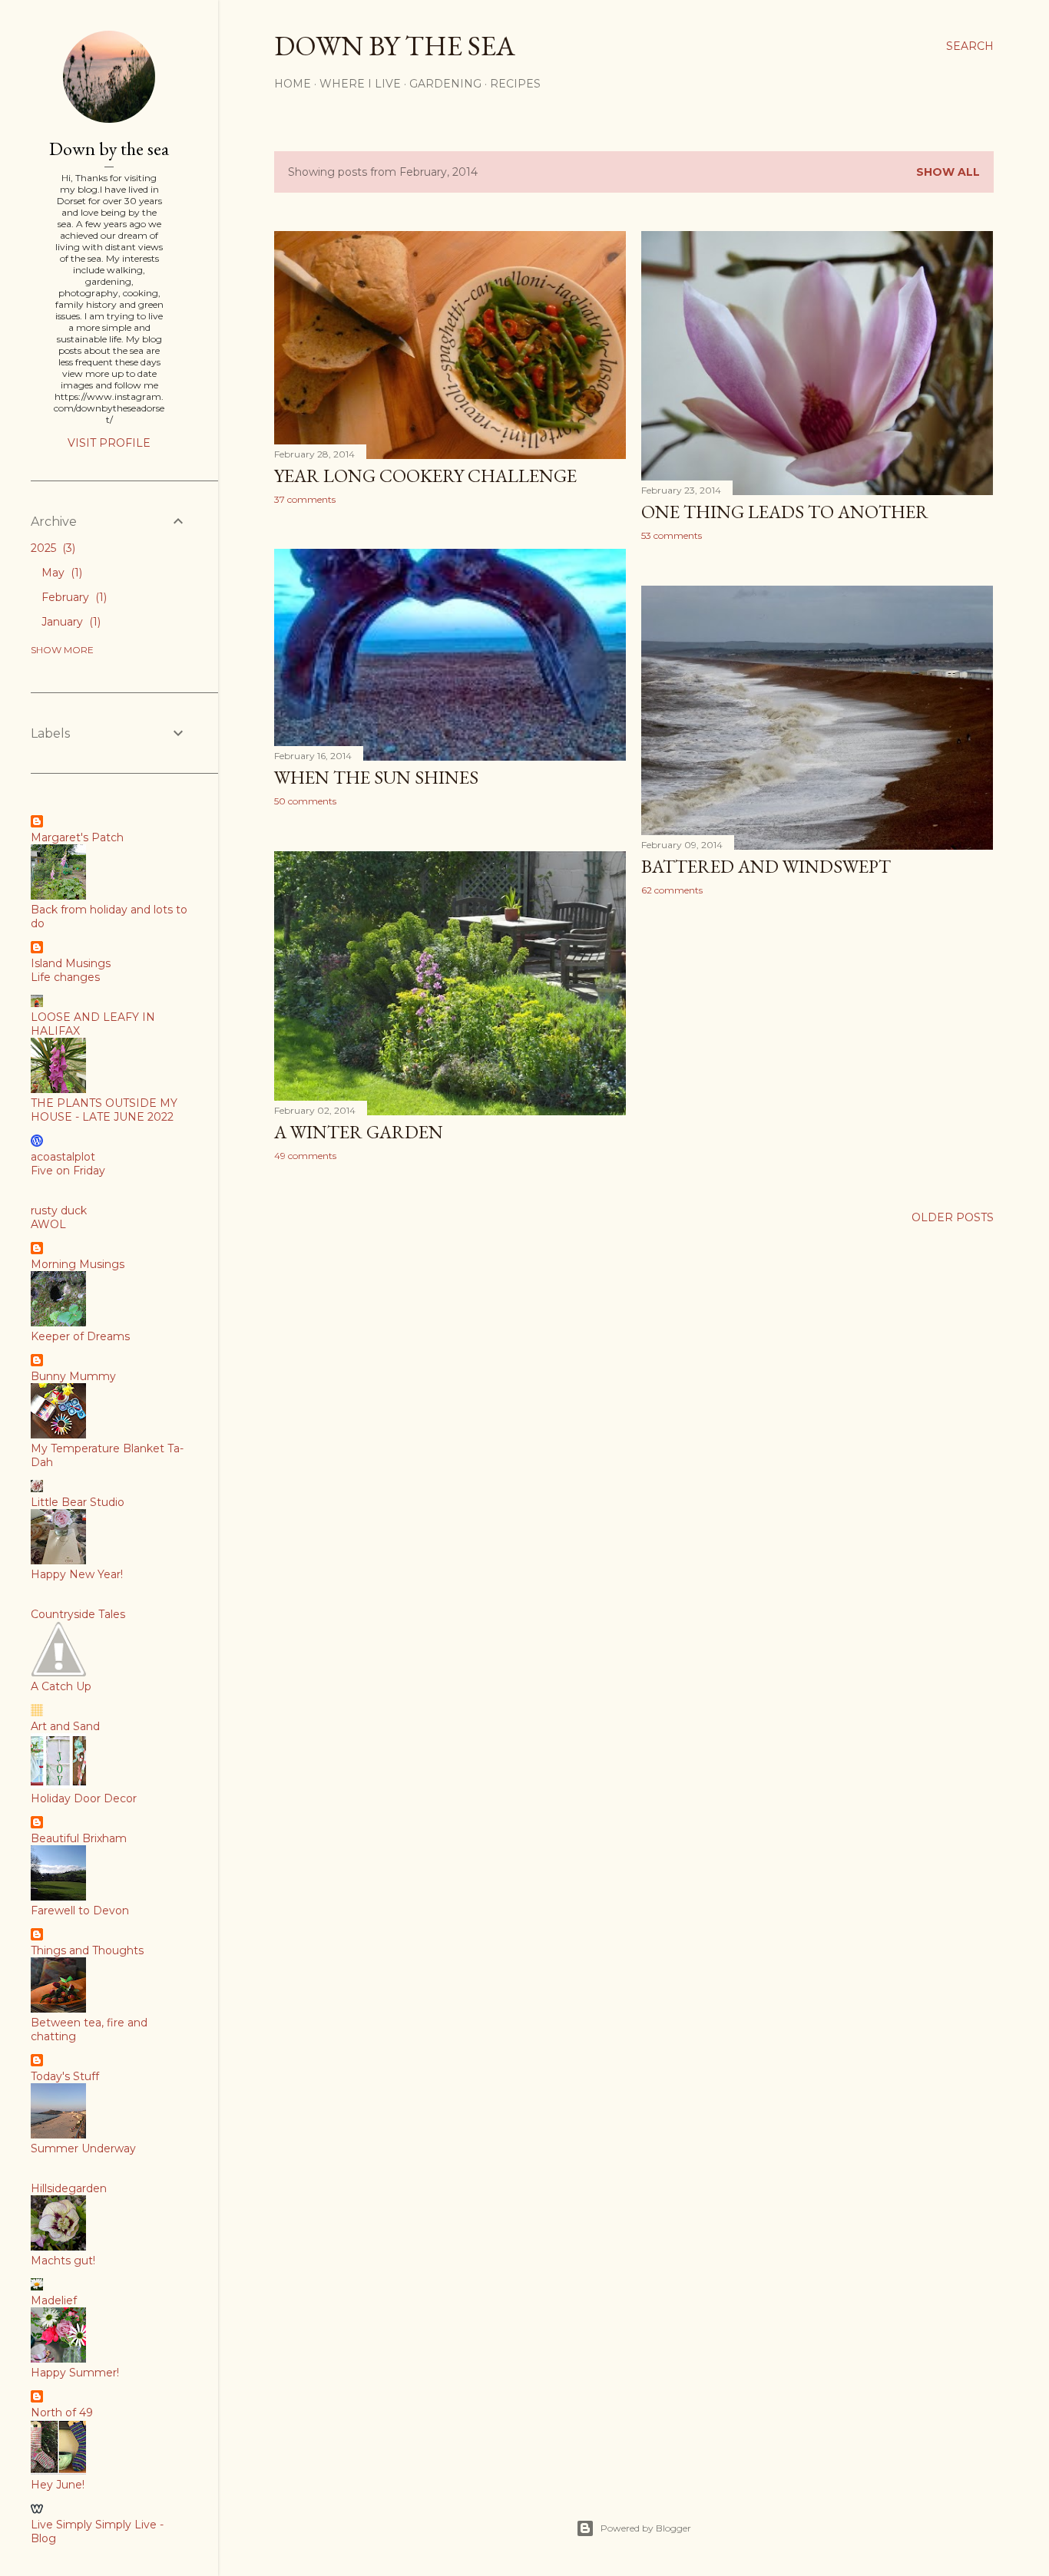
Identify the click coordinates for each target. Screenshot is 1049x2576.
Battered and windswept (766, 866)
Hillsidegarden (69, 2188)
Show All (948, 172)
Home (293, 84)
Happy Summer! (75, 2373)
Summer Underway (83, 2148)
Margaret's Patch (77, 837)
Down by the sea (395, 46)
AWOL (48, 1224)
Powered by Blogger (646, 2528)
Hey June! (58, 2485)
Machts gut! (63, 2261)
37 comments (305, 499)
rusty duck (59, 1210)
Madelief (54, 2300)
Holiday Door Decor (84, 1798)
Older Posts (953, 1217)
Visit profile (109, 443)
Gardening (445, 84)
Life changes (65, 977)
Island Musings (71, 963)
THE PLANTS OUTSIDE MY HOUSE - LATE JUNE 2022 (104, 1110)
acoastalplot (63, 1157)
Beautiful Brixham (79, 1838)
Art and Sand (65, 1726)
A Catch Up (61, 1686)
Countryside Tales (78, 1614)
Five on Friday (68, 1171)
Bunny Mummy (73, 1376)
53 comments (672, 535)
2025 (51, 548)
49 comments (305, 1156)
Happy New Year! (77, 1574)
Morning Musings (78, 1264)
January (69, 622)
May (60, 573)
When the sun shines (376, 777)
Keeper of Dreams (80, 1336)
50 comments (305, 801)
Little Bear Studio (78, 1502)
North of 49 (62, 2413)
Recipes (515, 84)
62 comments (672, 890)
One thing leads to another (785, 512)
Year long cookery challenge (425, 476)
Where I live (360, 84)
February (73, 597)
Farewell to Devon (80, 1911)
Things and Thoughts (87, 1950)
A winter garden (359, 1132)
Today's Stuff (65, 2076)
